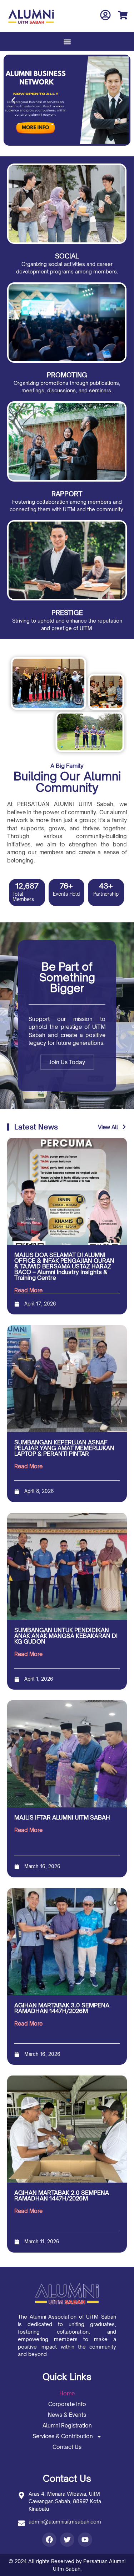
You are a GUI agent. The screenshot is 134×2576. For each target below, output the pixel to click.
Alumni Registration (67, 2426)
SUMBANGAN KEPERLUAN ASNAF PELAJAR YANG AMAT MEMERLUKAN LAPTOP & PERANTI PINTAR (64, 1448)
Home (67, 2393)
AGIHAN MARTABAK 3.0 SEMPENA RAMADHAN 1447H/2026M (62, 2008)
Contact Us (67, 2447)
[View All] (124, 1127)
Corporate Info (67, 2404)
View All (108, 1127)
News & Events (67, 2415)
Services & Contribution (63, 2436)
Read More (28, 1290)
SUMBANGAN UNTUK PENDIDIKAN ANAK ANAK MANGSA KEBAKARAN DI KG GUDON (66, 1636)
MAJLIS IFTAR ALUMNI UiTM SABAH (62, 1817)
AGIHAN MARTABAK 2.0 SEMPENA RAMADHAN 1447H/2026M (62, 2195)
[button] (67, 42)
